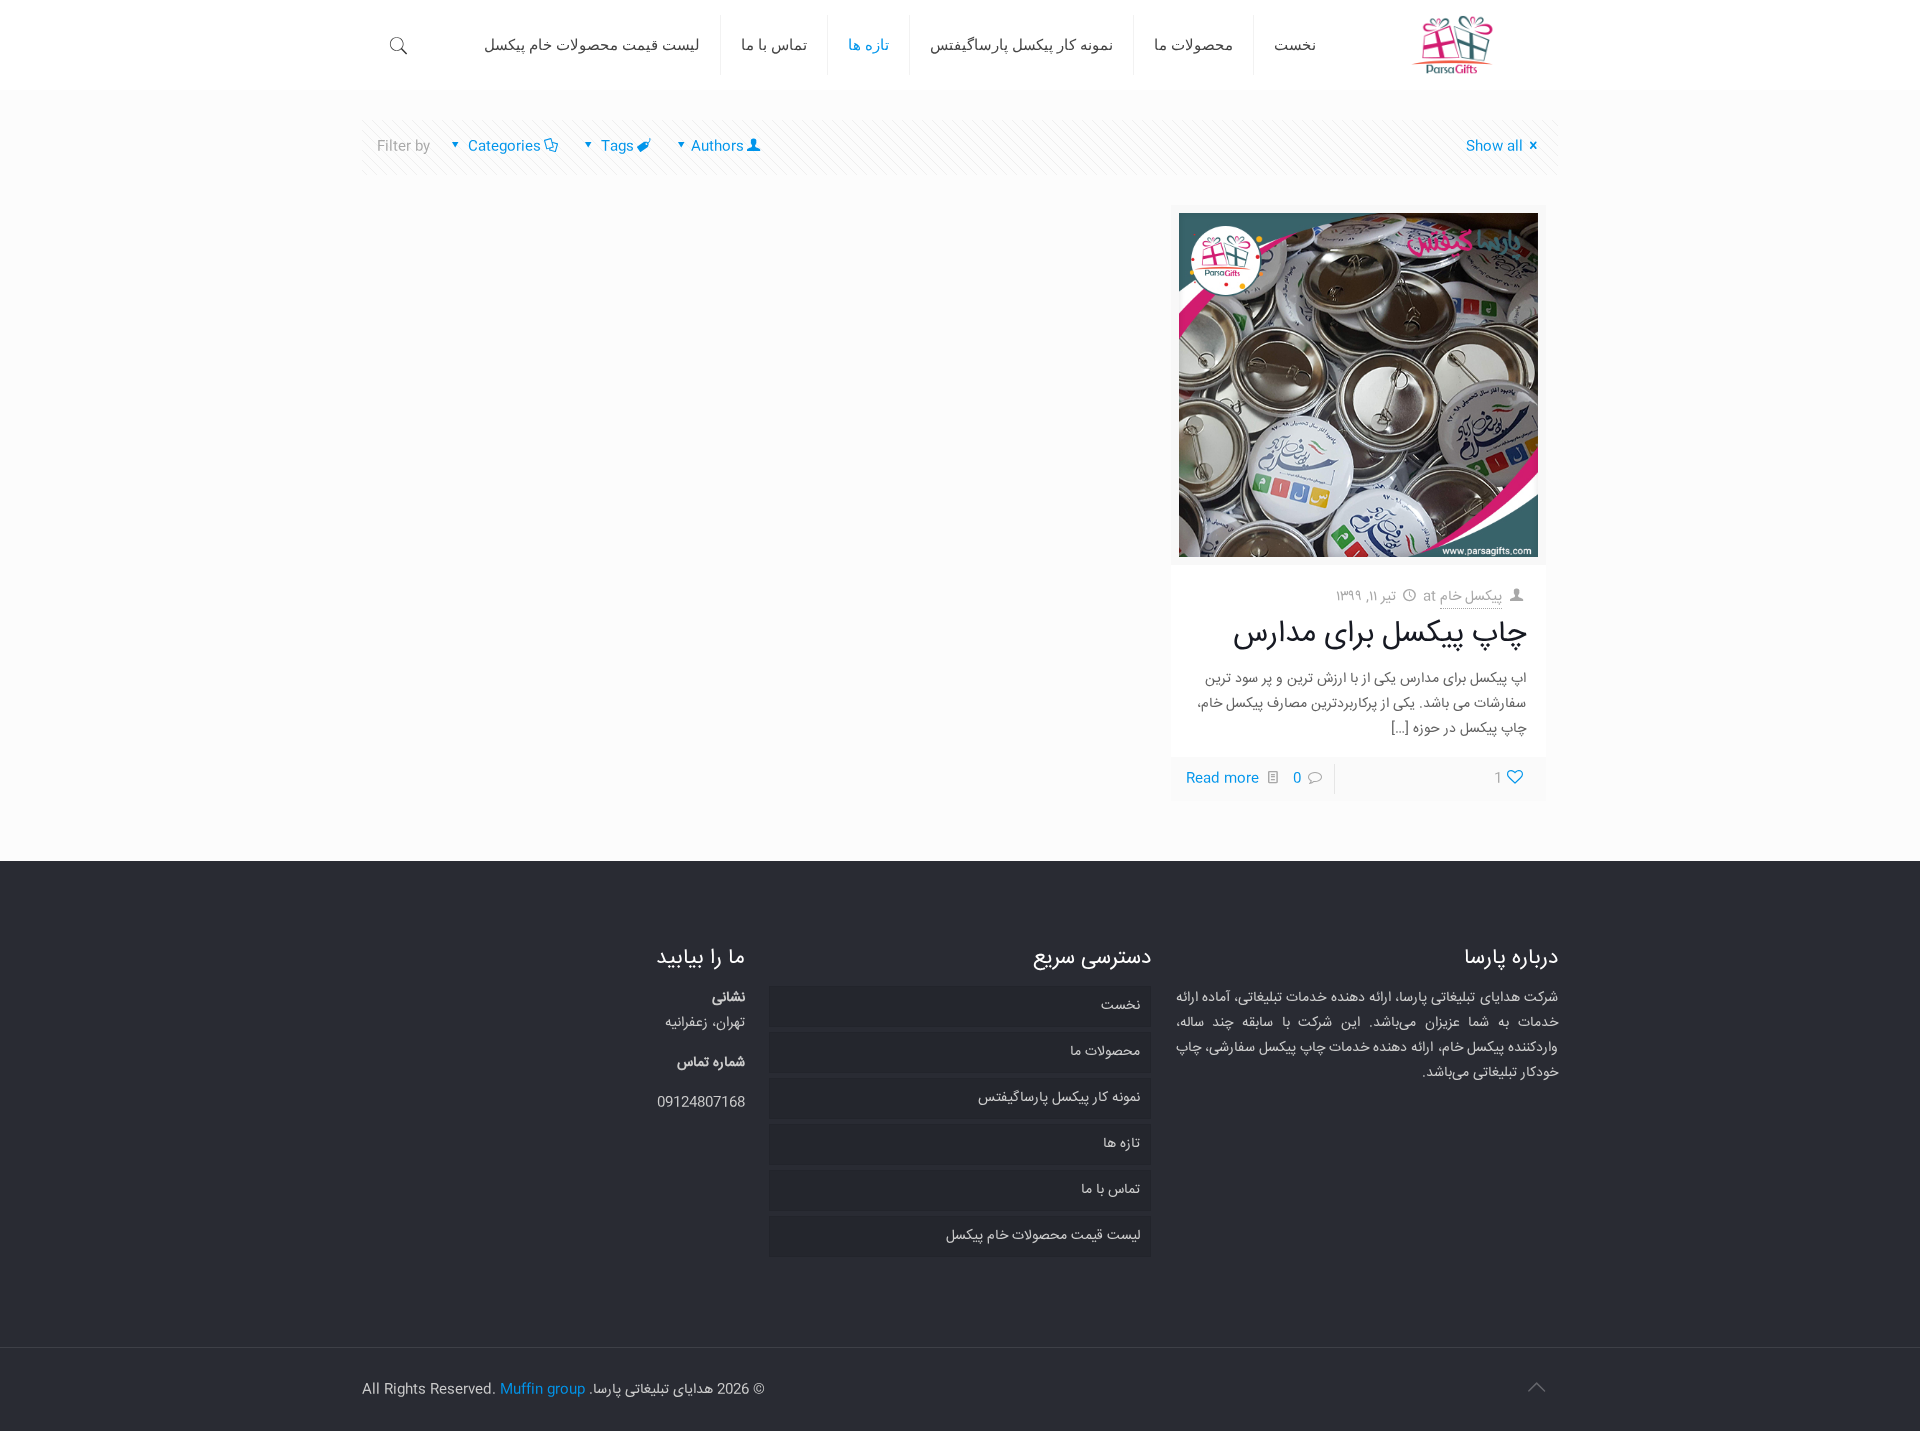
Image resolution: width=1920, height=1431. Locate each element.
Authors (717, 147)
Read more (1222, 779)
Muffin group (542, 1390)
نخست (1120, 1006)
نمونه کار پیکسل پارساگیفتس (1059, 1098)
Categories (504, 147)
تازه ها (1121, 1144)
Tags (617, 147)
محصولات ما (1105, 1052)
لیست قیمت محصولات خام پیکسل (1043, 1236)
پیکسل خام (1471, 597)
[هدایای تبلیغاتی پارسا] (1451, 45)
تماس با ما (1110, 1190)
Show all (1494, 147)
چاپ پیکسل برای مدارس (1379, 634)
